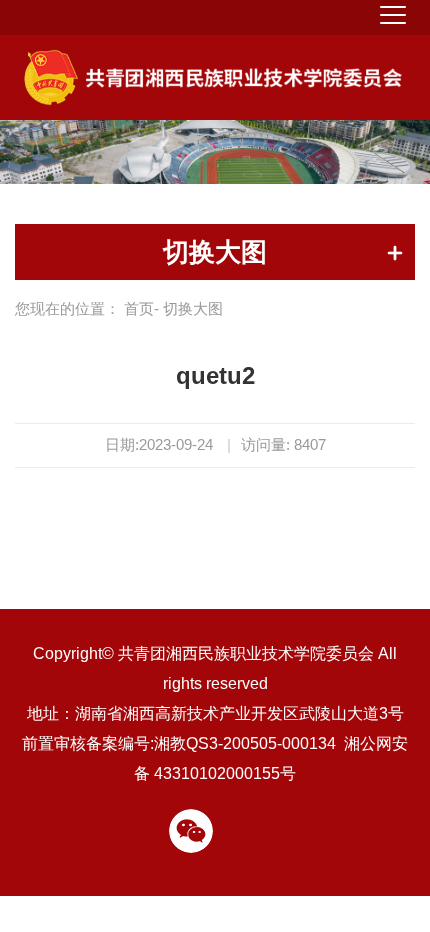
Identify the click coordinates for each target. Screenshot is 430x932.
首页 (139, 308)
